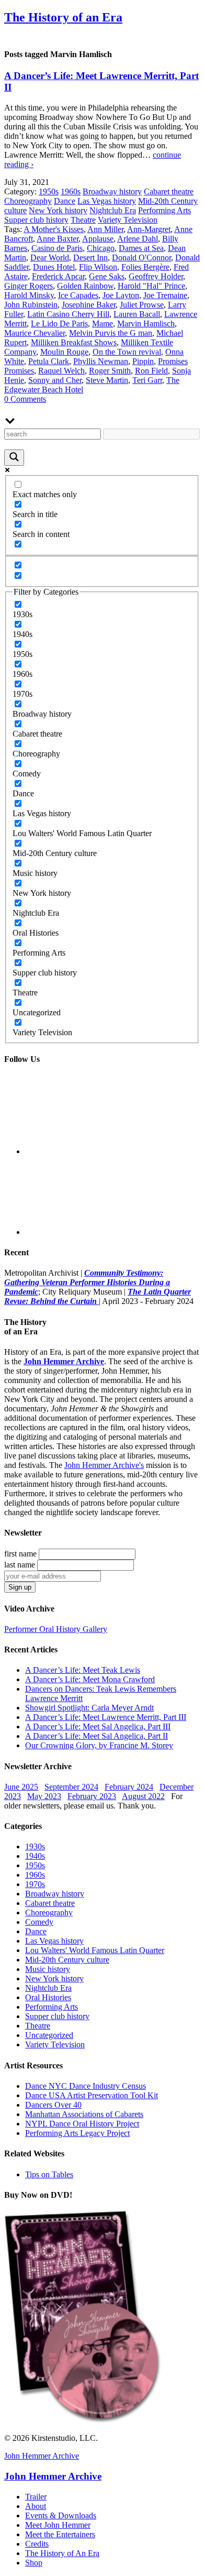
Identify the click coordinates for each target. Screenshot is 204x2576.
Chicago (101, 248)
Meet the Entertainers (60, 2534)
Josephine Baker (89, 305)
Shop (34, 2563)
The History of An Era (62, 2553)
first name (20, 1554)
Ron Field (151, 371)
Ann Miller (105, 229)
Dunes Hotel (54, 267)
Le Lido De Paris (59, 324)
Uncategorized (49, 2035)
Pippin (143, 361)
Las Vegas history (107, 201)
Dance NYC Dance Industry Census (86, 2086)
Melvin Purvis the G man (111, 333)
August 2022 (143, 1796)
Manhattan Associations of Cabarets (84, 2114)
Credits (37, 2544)
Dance (65, 201)
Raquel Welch (61, 371)
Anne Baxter (58, 239)
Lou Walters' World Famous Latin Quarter (95, 1950)
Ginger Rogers (29, 286)
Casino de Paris (57, 248)
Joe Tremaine (165, 295)
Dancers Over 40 (53, 2105)
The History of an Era (63, 17)
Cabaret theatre (169, 191)
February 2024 (129, 1787)
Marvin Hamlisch (146, 324)
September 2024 (71, 1787)
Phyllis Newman (101, 361)
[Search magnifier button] (14, 458)
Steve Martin (107, 380)
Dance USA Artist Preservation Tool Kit (92, 2095)
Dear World (50, 257)
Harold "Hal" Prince (151, 286)
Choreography (28, 201)
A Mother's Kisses (54, 229)
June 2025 (21, 1787)
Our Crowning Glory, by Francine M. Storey (99, 1745)
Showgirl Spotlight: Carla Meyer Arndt (89, 1708)
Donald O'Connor (141, 257)
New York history (58, 210)
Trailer (36, 2497)
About (36, 2506)
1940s (35, 1856)
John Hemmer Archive (42, 2456)
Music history (48, 1969)
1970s (35, 1884)
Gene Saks (107, 276)
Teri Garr (147, 380)
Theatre (83, 220)
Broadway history (112, 191)
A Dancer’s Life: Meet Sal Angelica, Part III (98, 1727)
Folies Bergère (145, 267)
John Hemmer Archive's (104, 1465)
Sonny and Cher (55, 380)
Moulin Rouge (64, 352)
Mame (103, 324)
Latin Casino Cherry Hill (68, 314)
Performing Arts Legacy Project (77, 2133)
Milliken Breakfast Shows (74, 342)
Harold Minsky (29, 295)
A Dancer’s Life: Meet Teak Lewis (83, 1670)
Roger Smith (110, 371)
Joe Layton (121, 295)
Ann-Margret (149, 229)
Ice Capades (78, 295)
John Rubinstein (31, 305)
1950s (49, 191)
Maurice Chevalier (35, 333)
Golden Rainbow (85, 286)
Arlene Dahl (138, 239)
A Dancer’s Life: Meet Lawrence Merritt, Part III (106, 1717)
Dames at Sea (141, 248)
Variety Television (128, 220)
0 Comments (25, 399)
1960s (71, 191)
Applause (98, 239)
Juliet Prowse (142, 305)
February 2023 (92, 1796)
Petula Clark (49, 361)
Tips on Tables (49, 2174)
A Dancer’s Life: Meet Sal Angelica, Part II (97, 1736)
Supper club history (36, 220)
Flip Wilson (98, 267)
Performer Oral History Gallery (56, 1629)
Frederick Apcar (58, 276)
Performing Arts (165, 210)
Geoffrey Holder (156, 276)
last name (20, 1565)
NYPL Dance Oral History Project (82, 2124)
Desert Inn (90, 257)
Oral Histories (48, 1997)
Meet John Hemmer (58, 2525)
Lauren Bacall (137, 314)
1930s (35, 1846)
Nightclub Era (113, 210)
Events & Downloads (61, 2515)
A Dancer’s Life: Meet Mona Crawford (90, 1679)
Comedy (39, 1922)
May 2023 (44, 1796)
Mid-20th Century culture (67, 1960)
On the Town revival (127, 352)
